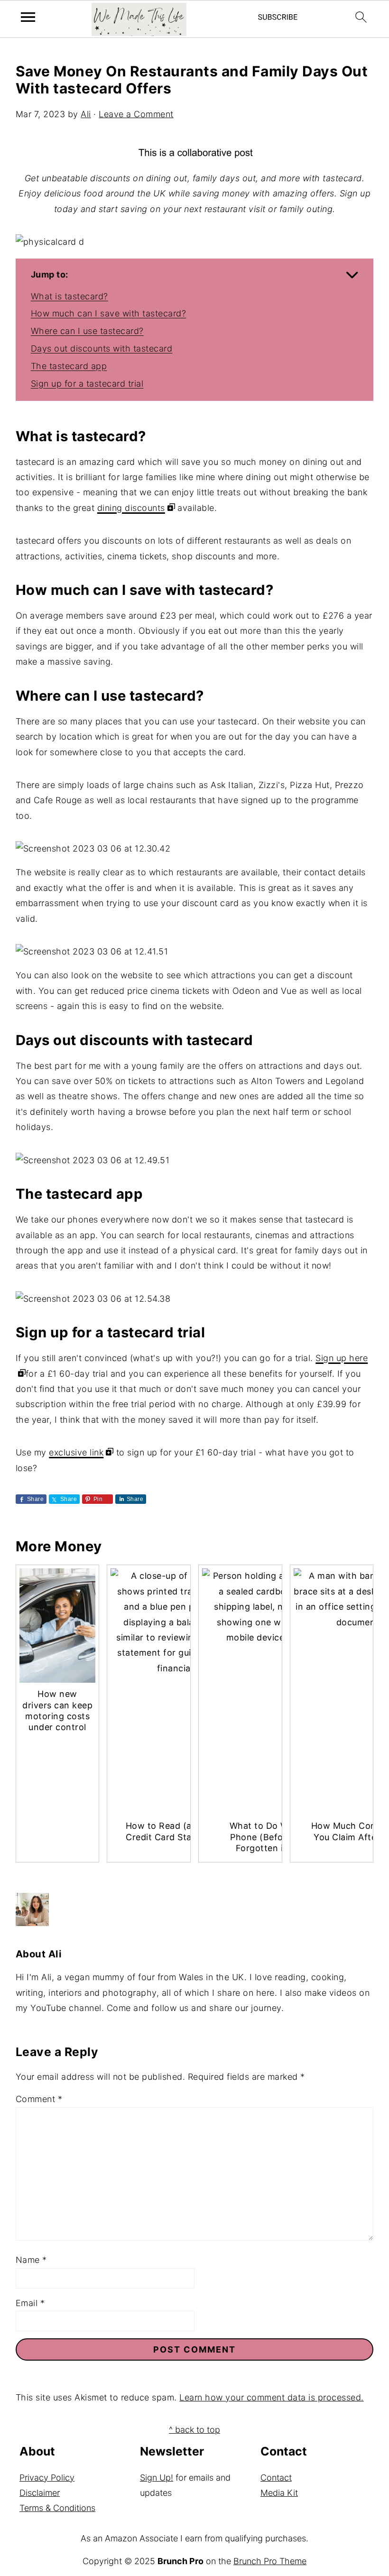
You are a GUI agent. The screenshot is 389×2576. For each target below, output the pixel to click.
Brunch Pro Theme (270, 2561)
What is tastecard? (69, 296)
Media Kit (279, 2493)
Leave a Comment (136, 114)
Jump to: (50, 274)
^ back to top (194, 2430)
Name (31, 2260)
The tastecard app (69, 366)
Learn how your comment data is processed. (272, 2397)
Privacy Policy (47, 2478)
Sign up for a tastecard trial (87, 384)
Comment (39, 2099)
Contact (276, 2478)
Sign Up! (157, 2478)
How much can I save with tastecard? (109, 313)
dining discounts (131, 508)
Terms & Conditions (57, 2508)
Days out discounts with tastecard (102, 348)
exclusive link (76, 1452)
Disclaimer (40, 2493)
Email (30, 2303)
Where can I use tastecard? (87, 331)
